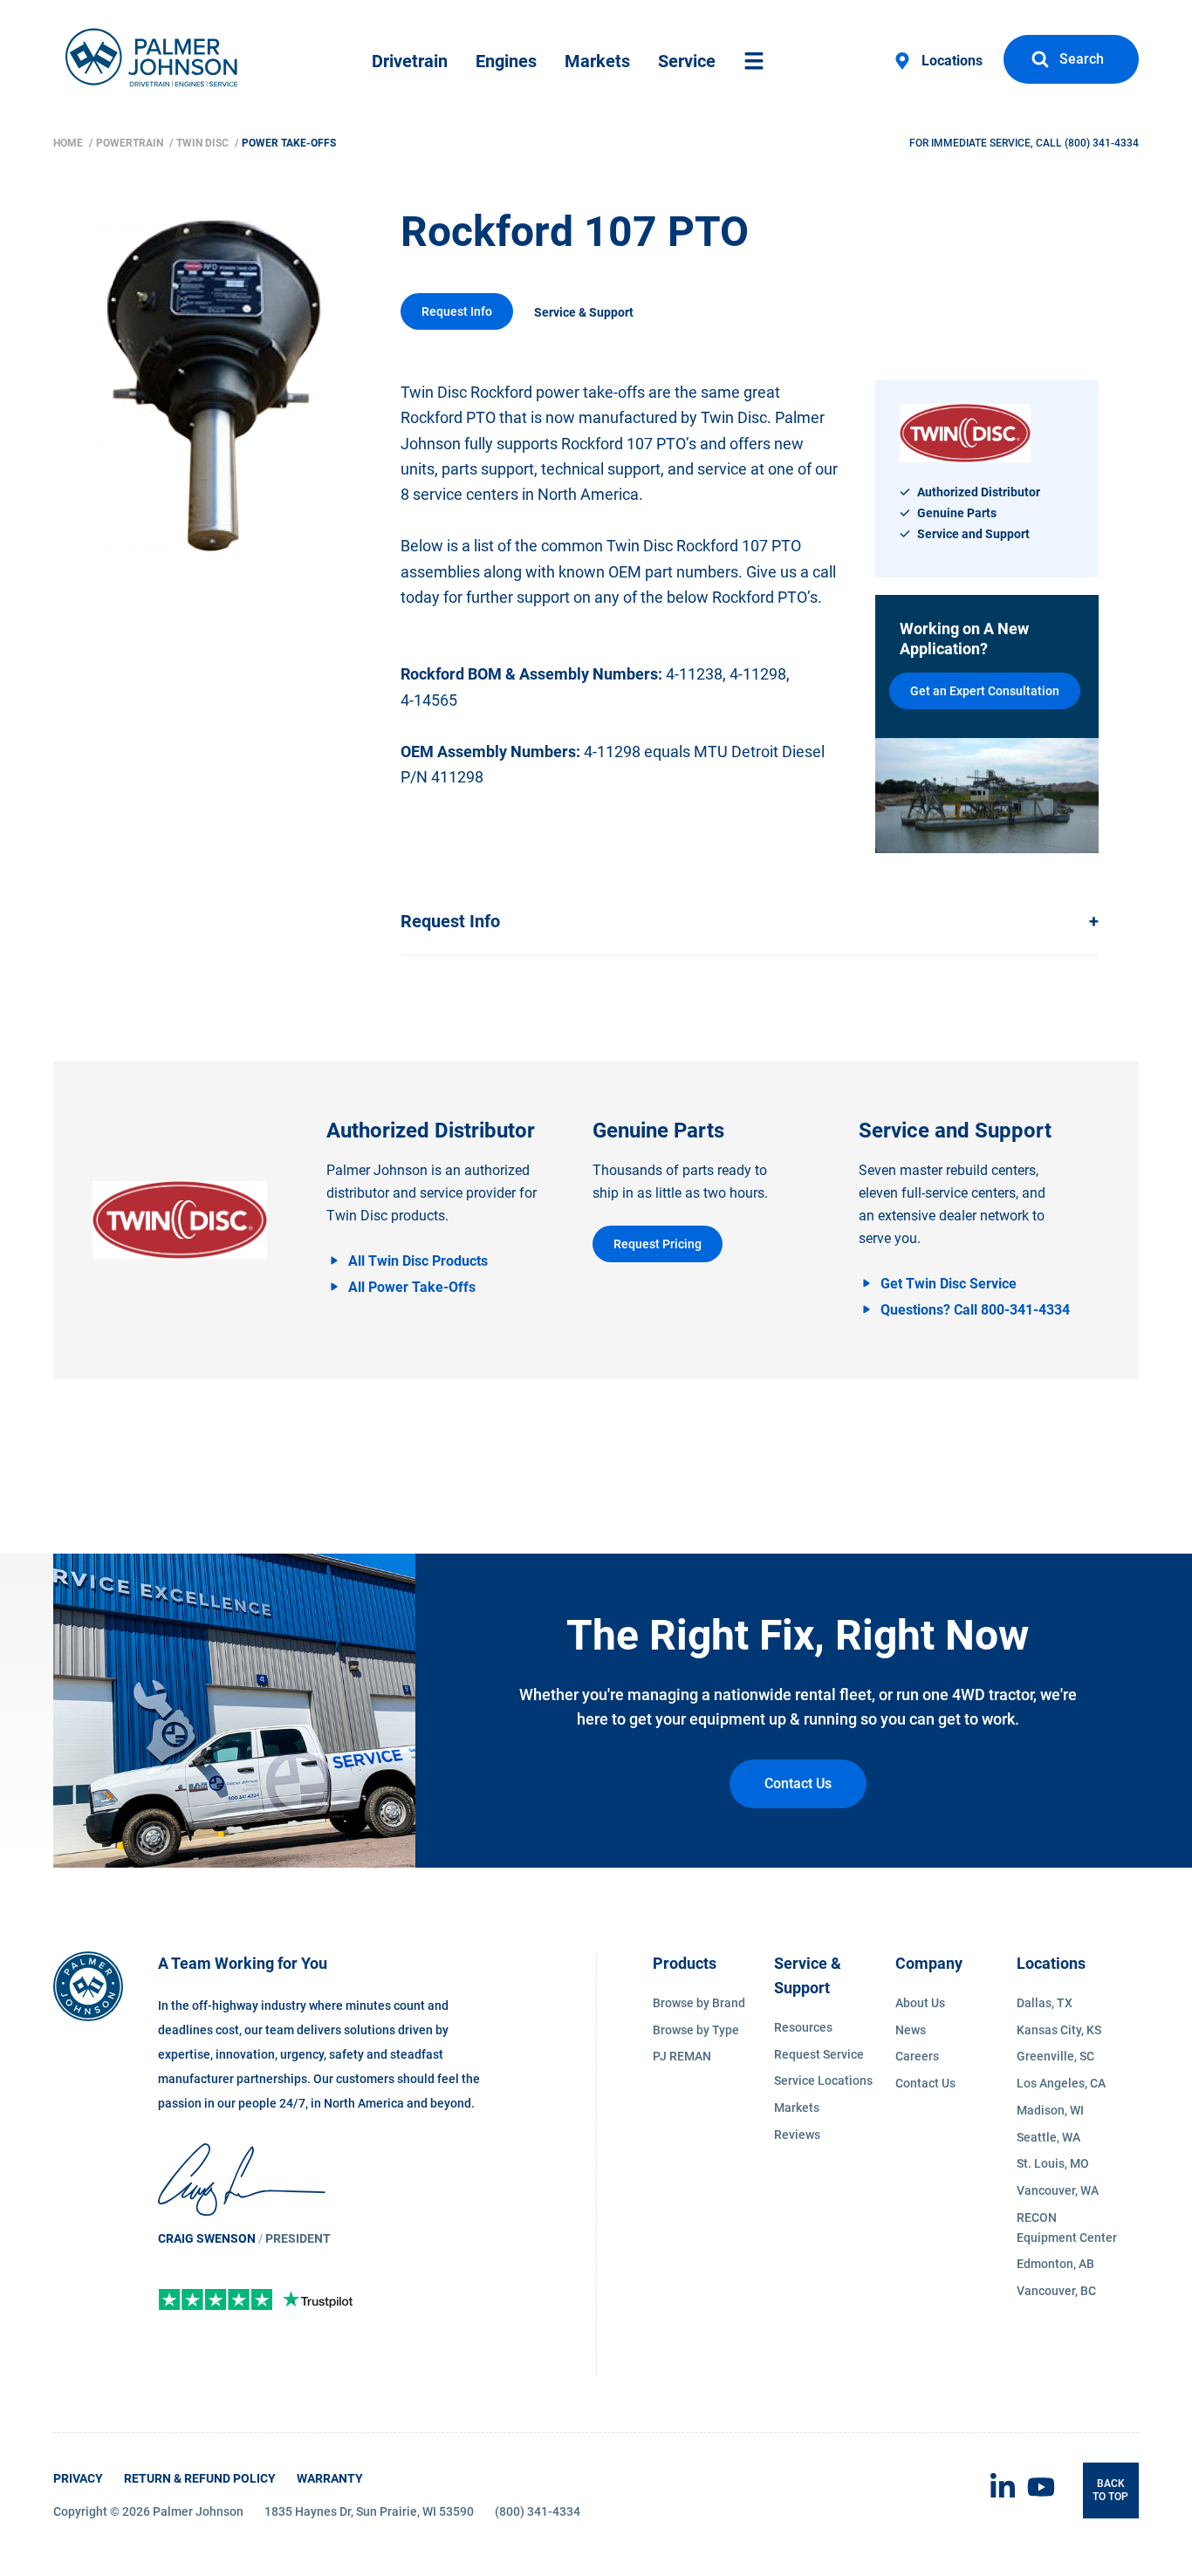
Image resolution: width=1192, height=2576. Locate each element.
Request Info (457, 311)
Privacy (78, 2478)
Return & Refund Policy (200, 2478)
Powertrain (131, 143)
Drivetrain (410, 61)
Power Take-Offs (289, 143)
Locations (952, 61)
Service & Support (584, 312)
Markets (597, 61)
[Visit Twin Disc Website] (180, 1220)
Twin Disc (204, 143)
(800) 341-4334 (1102, 143)
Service (687, 61)
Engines (506, 61)
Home (69, 143)
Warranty (330, 2478)
